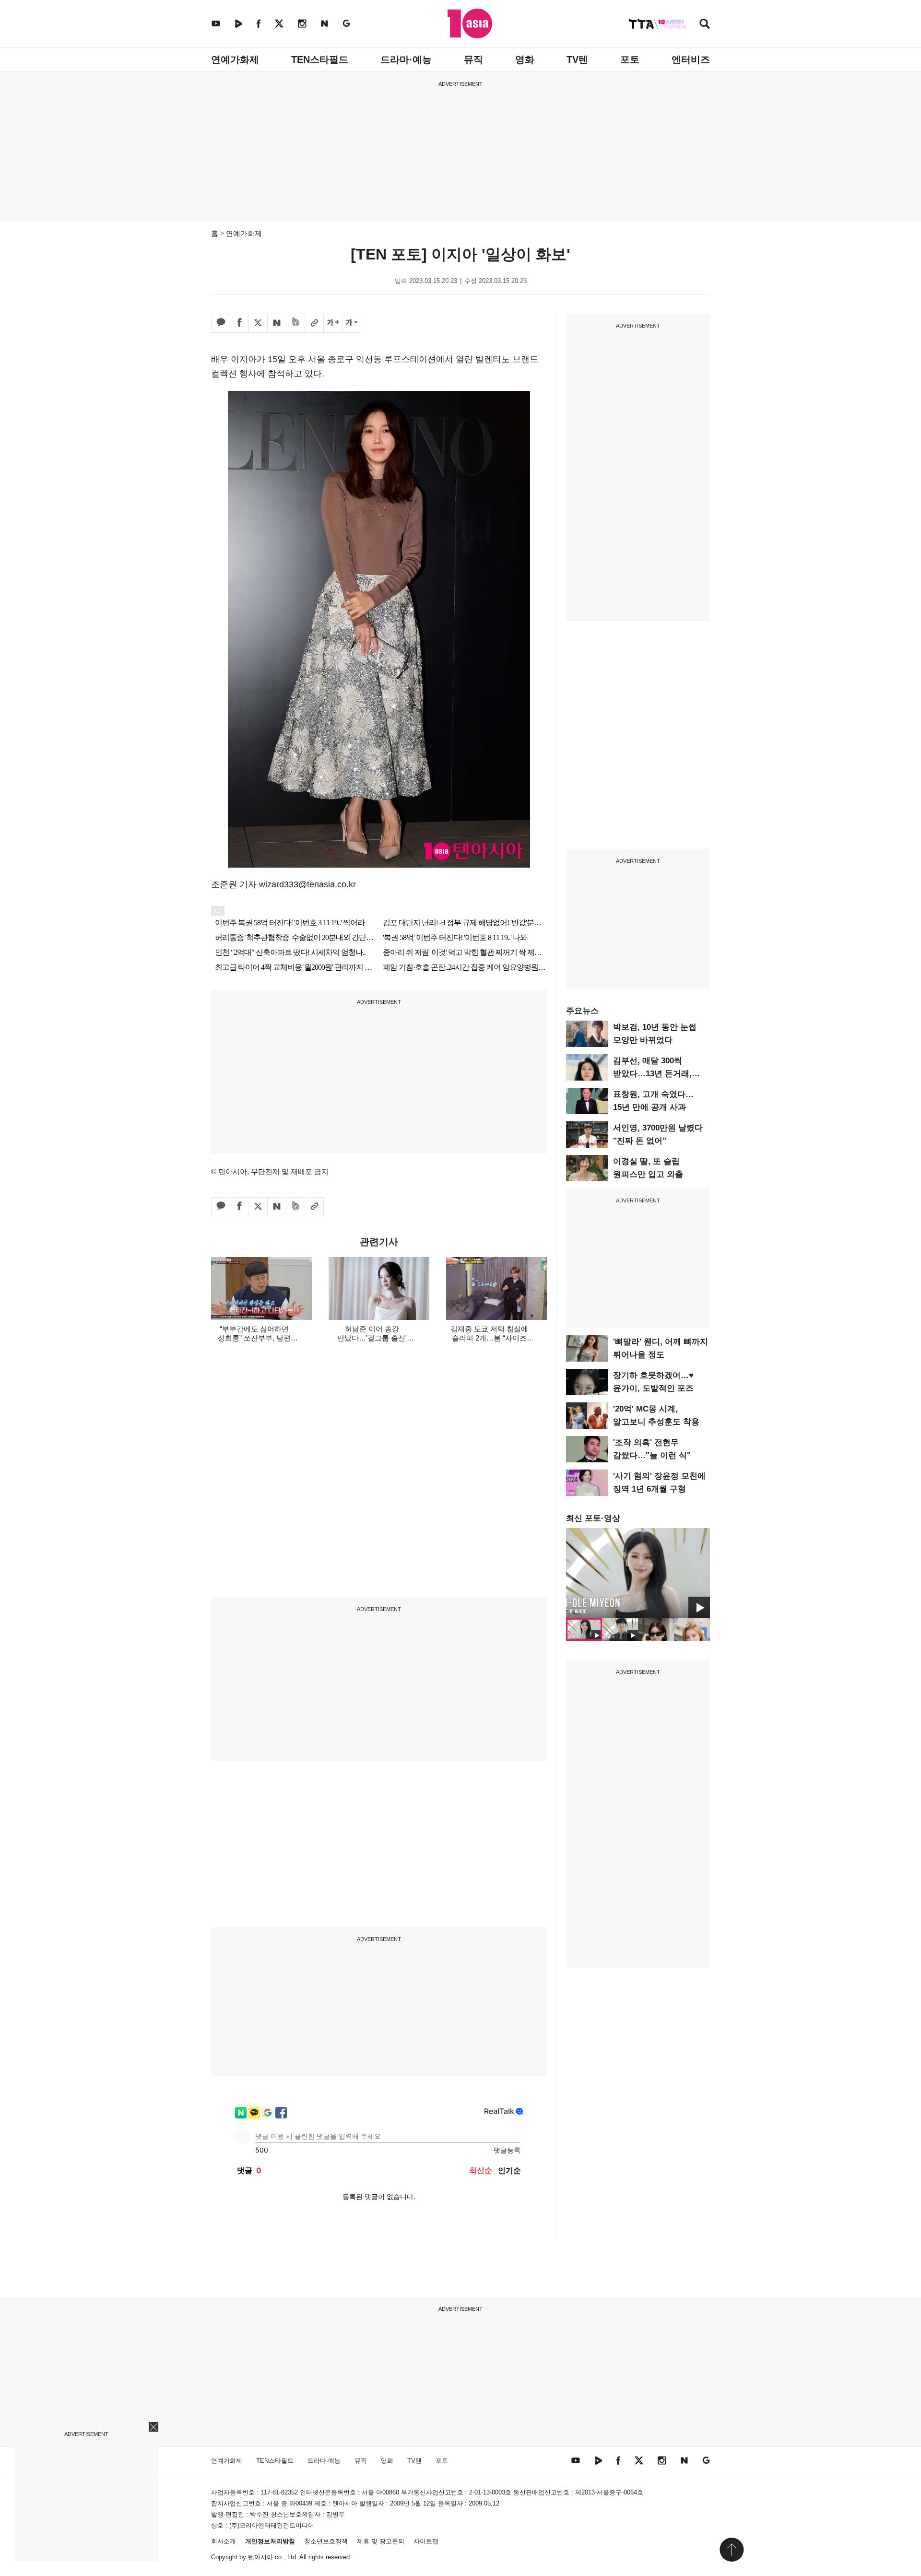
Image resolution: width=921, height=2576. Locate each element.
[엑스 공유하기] (258, 323)
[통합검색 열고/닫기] (705, 25)
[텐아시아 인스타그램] (302, 23)
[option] (638, 1573)
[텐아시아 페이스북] (259, 23)
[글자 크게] (333, 323)
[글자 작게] (352, 323)
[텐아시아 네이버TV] (238, 23)
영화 (525, 59)
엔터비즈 (691, 59)
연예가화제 (235, 59)
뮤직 (473, 59)
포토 (630, 59)
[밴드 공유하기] (295, 323)
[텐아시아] (470, 24)
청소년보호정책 (326, 2541)
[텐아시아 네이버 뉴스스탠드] (325, 23)
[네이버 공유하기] (277, 323)
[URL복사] (314, 323)
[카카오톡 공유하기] (221, 323)
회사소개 (224, 2541)
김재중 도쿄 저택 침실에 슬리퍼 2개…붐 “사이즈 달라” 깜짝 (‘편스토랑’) (489, 1338)
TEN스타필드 (320, 59)
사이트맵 (426, 2541)
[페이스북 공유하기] (239, 323)
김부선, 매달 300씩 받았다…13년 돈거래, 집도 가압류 (652, 1074)
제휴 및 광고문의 (381, 2541)
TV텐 (577, 59)
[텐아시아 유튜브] (216, 23)
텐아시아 (260, 2557)
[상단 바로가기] (732, 2550)
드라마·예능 (406, 59)
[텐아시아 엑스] (279, 23)
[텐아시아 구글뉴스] (346, 23)
